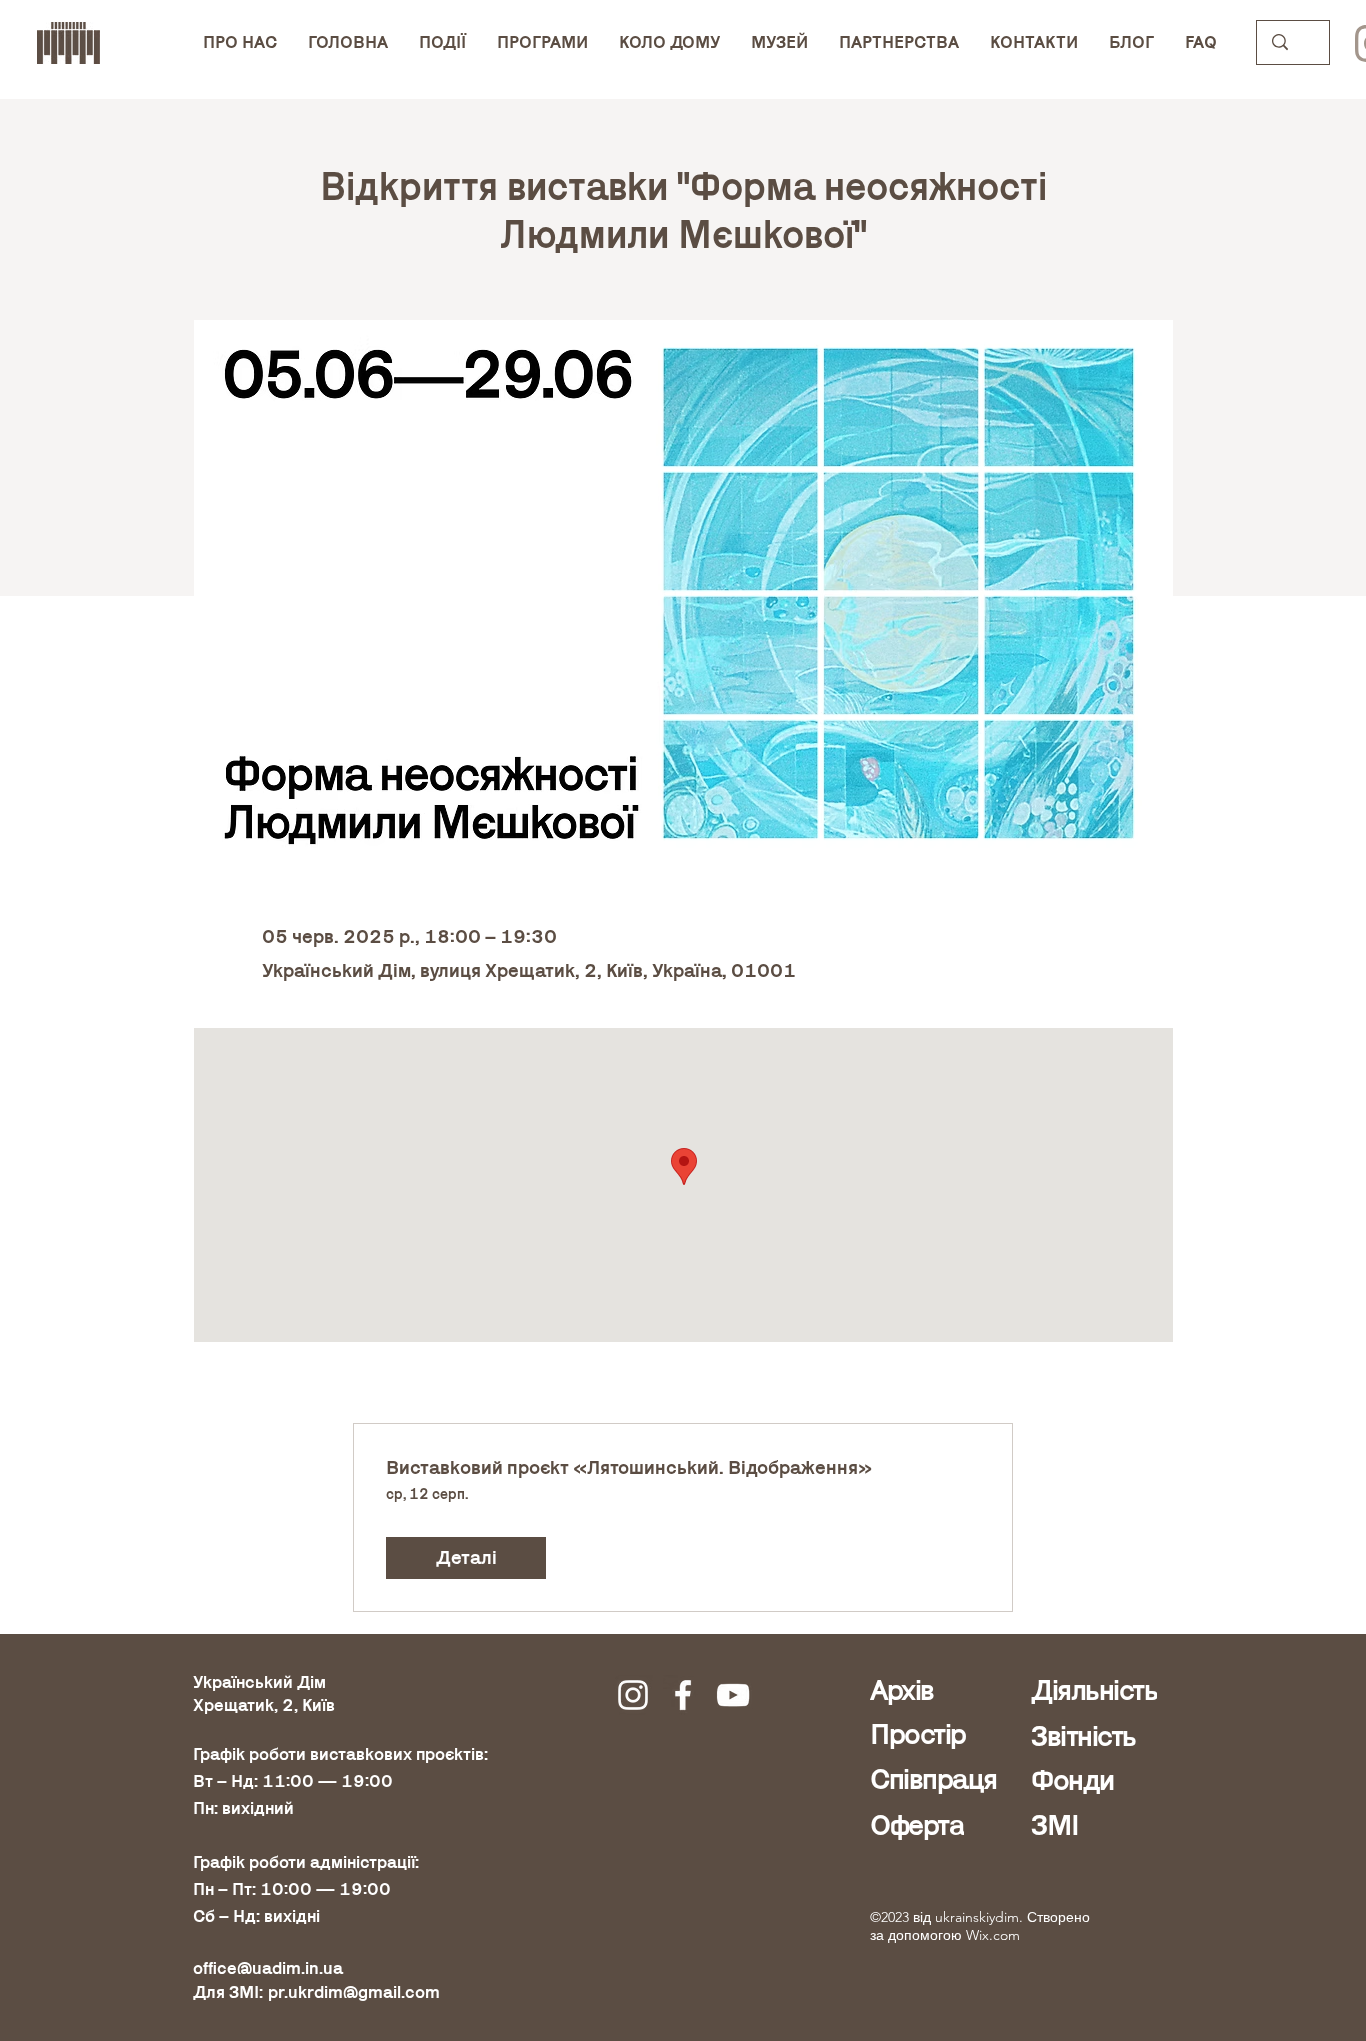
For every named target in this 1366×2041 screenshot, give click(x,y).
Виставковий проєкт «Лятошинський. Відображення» (629, 1468)
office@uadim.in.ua (268, 1968)
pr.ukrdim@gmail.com (354, 1992)
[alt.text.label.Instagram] (633, 1695)
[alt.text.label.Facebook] (683, 1695)
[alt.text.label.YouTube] (733, 1695)
